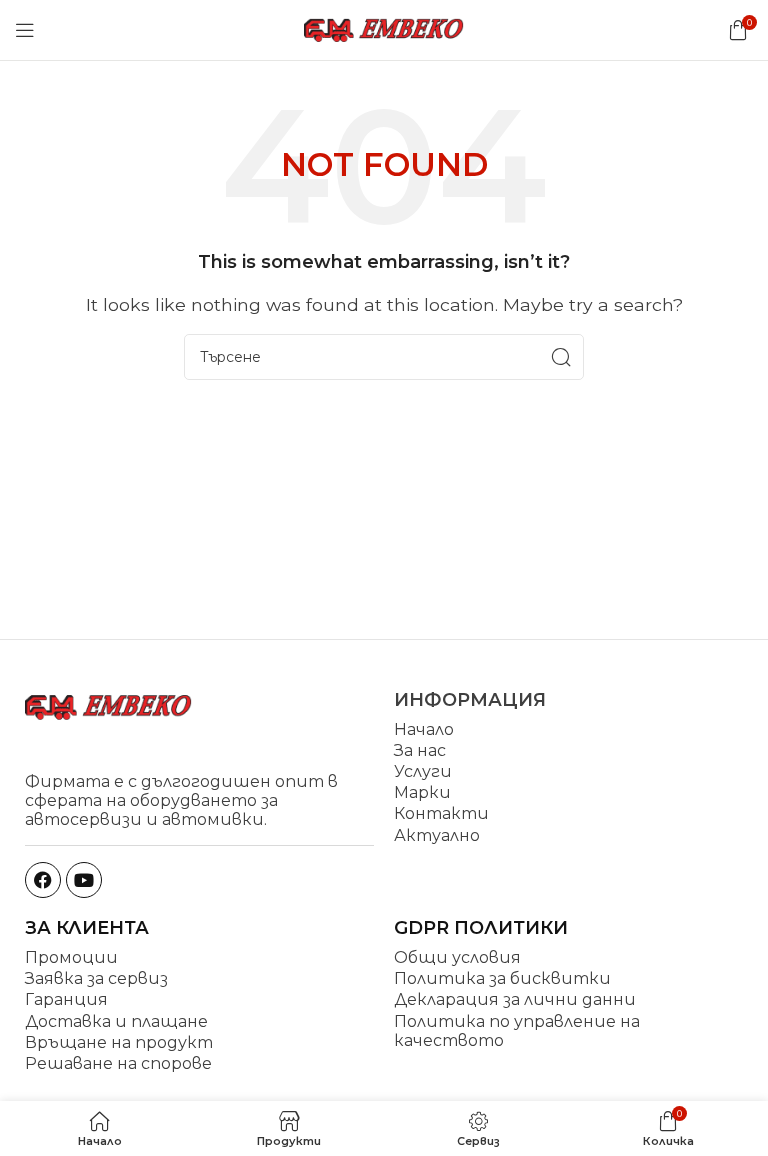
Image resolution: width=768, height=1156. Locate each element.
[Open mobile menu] (25, 30)
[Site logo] (384, 28)
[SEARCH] (561, 357)
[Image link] (109, 705)
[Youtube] (84, 880)
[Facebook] (43, 880)
